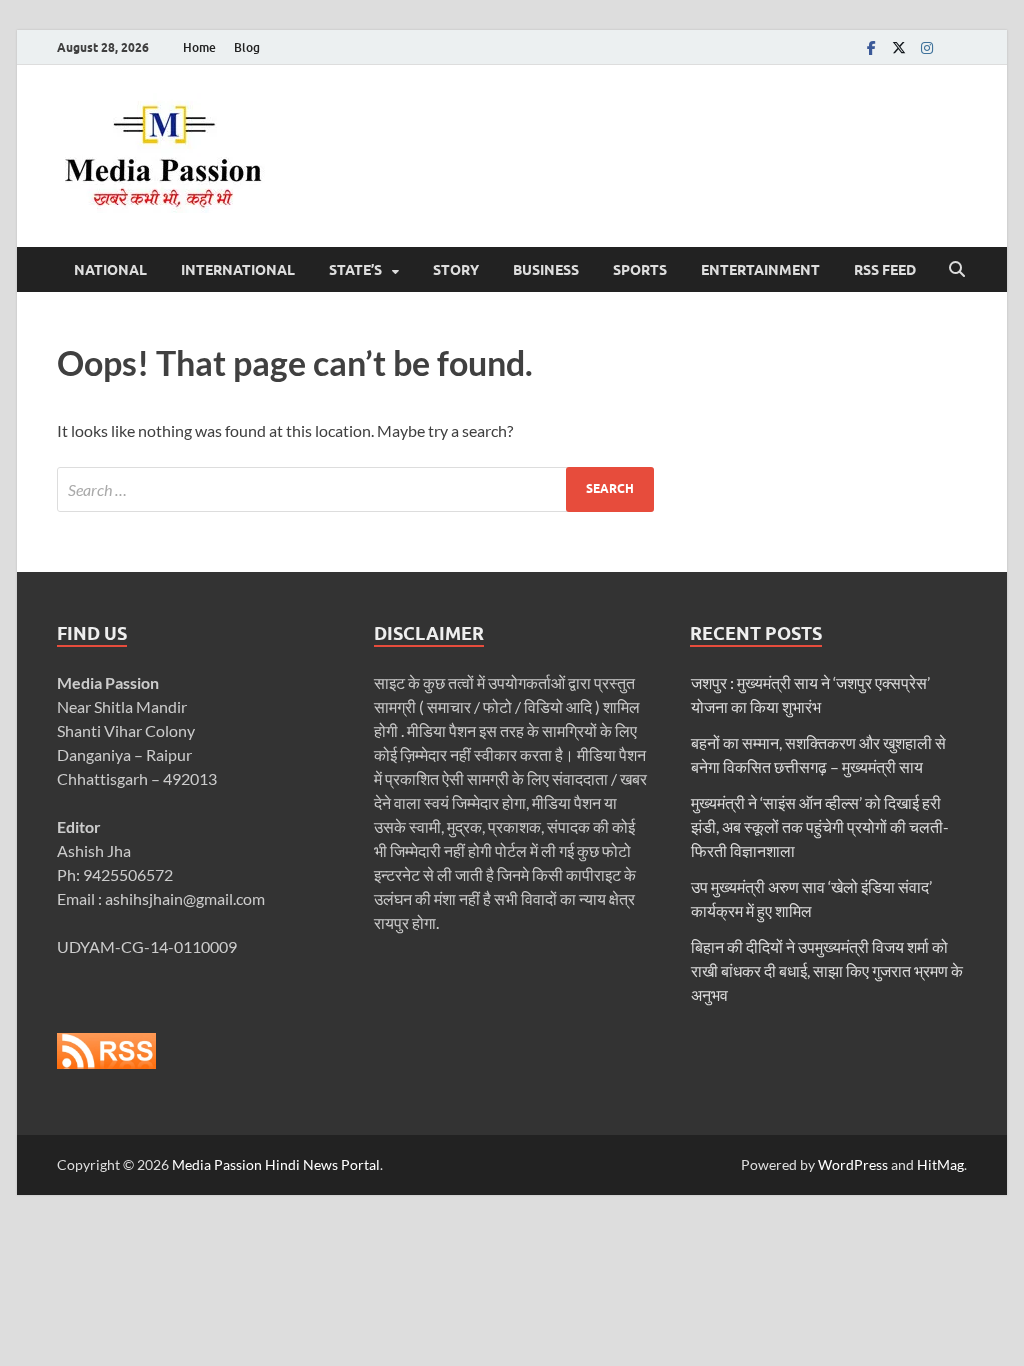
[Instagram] (927, 47)
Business (546, 270)
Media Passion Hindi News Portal (276, 1164)
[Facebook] (871, 47)
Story (456, 270)
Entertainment (760, 270)
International (238, 270)
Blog (247, 47)
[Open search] (957, 270)
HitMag (940, 1164)
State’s (355, 270)
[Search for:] (355, 489)
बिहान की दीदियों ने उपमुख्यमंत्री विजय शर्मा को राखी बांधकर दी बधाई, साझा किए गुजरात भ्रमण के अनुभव (827, 970)
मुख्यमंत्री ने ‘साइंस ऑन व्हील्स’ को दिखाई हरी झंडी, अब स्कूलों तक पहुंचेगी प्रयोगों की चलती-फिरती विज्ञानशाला (820, 826)
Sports (640, 270)
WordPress (853, 1164)
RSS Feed (885, 270)
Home (199, 47)
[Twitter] (899, 47)
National (110, 270)
